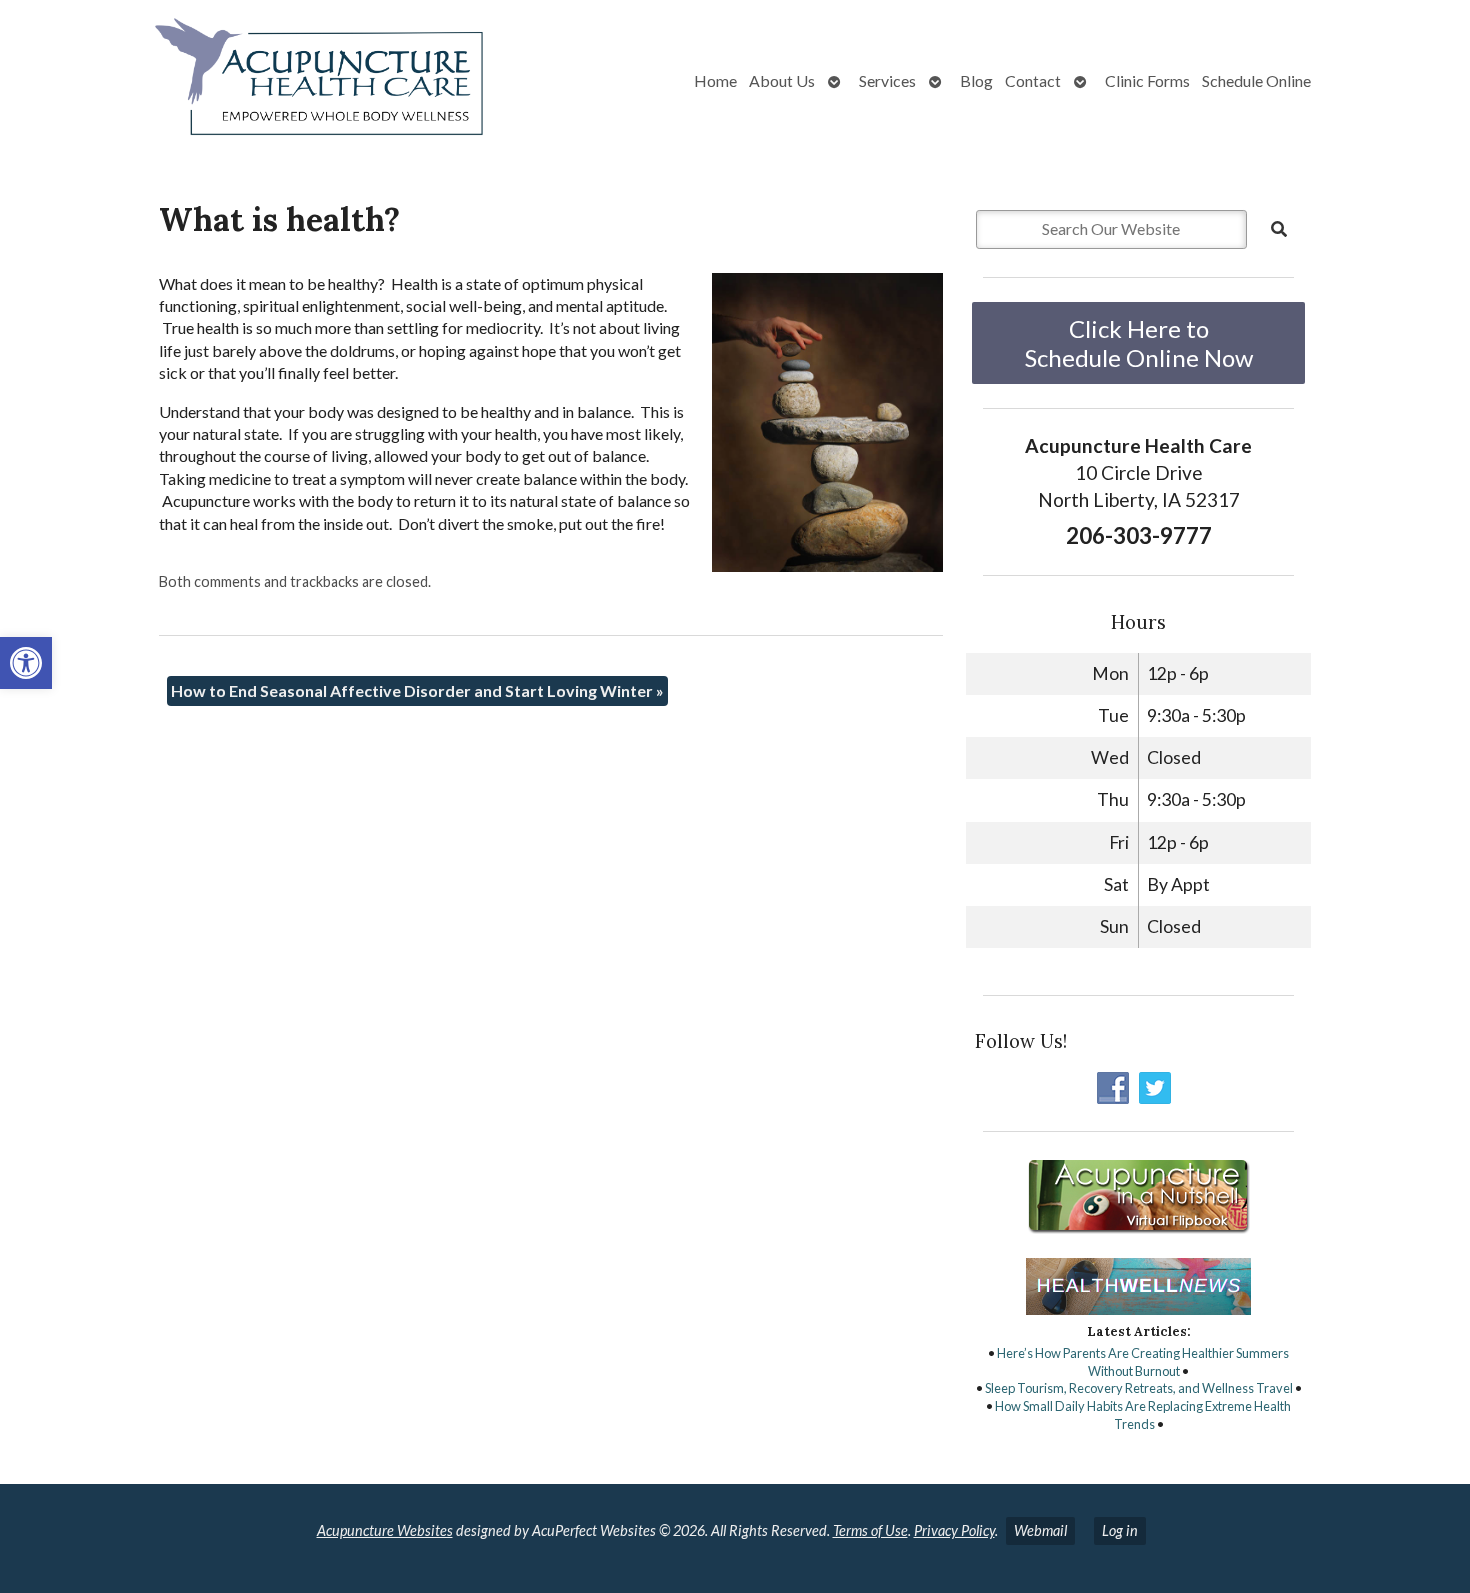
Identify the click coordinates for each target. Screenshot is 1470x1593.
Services (887, 80)
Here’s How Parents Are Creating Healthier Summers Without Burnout (1143, 1362)
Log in (1120, 1530)
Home (715, 80)
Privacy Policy (954, 1530)
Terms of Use (870, 1530)
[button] (26, 663)
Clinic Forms (1147, 80)
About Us (782, 80)
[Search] (1279, 229)
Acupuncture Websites (385, 1530)
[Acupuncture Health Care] (260, 81)
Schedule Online (1256, 80)
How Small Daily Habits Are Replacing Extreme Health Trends (1143, 1415)
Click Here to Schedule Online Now (1139, 343)
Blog (976, 80)
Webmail (1040, 1530)
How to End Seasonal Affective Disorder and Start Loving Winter (417, 690)
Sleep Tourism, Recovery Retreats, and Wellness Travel (1139, 1388)
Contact (1033, 80)
